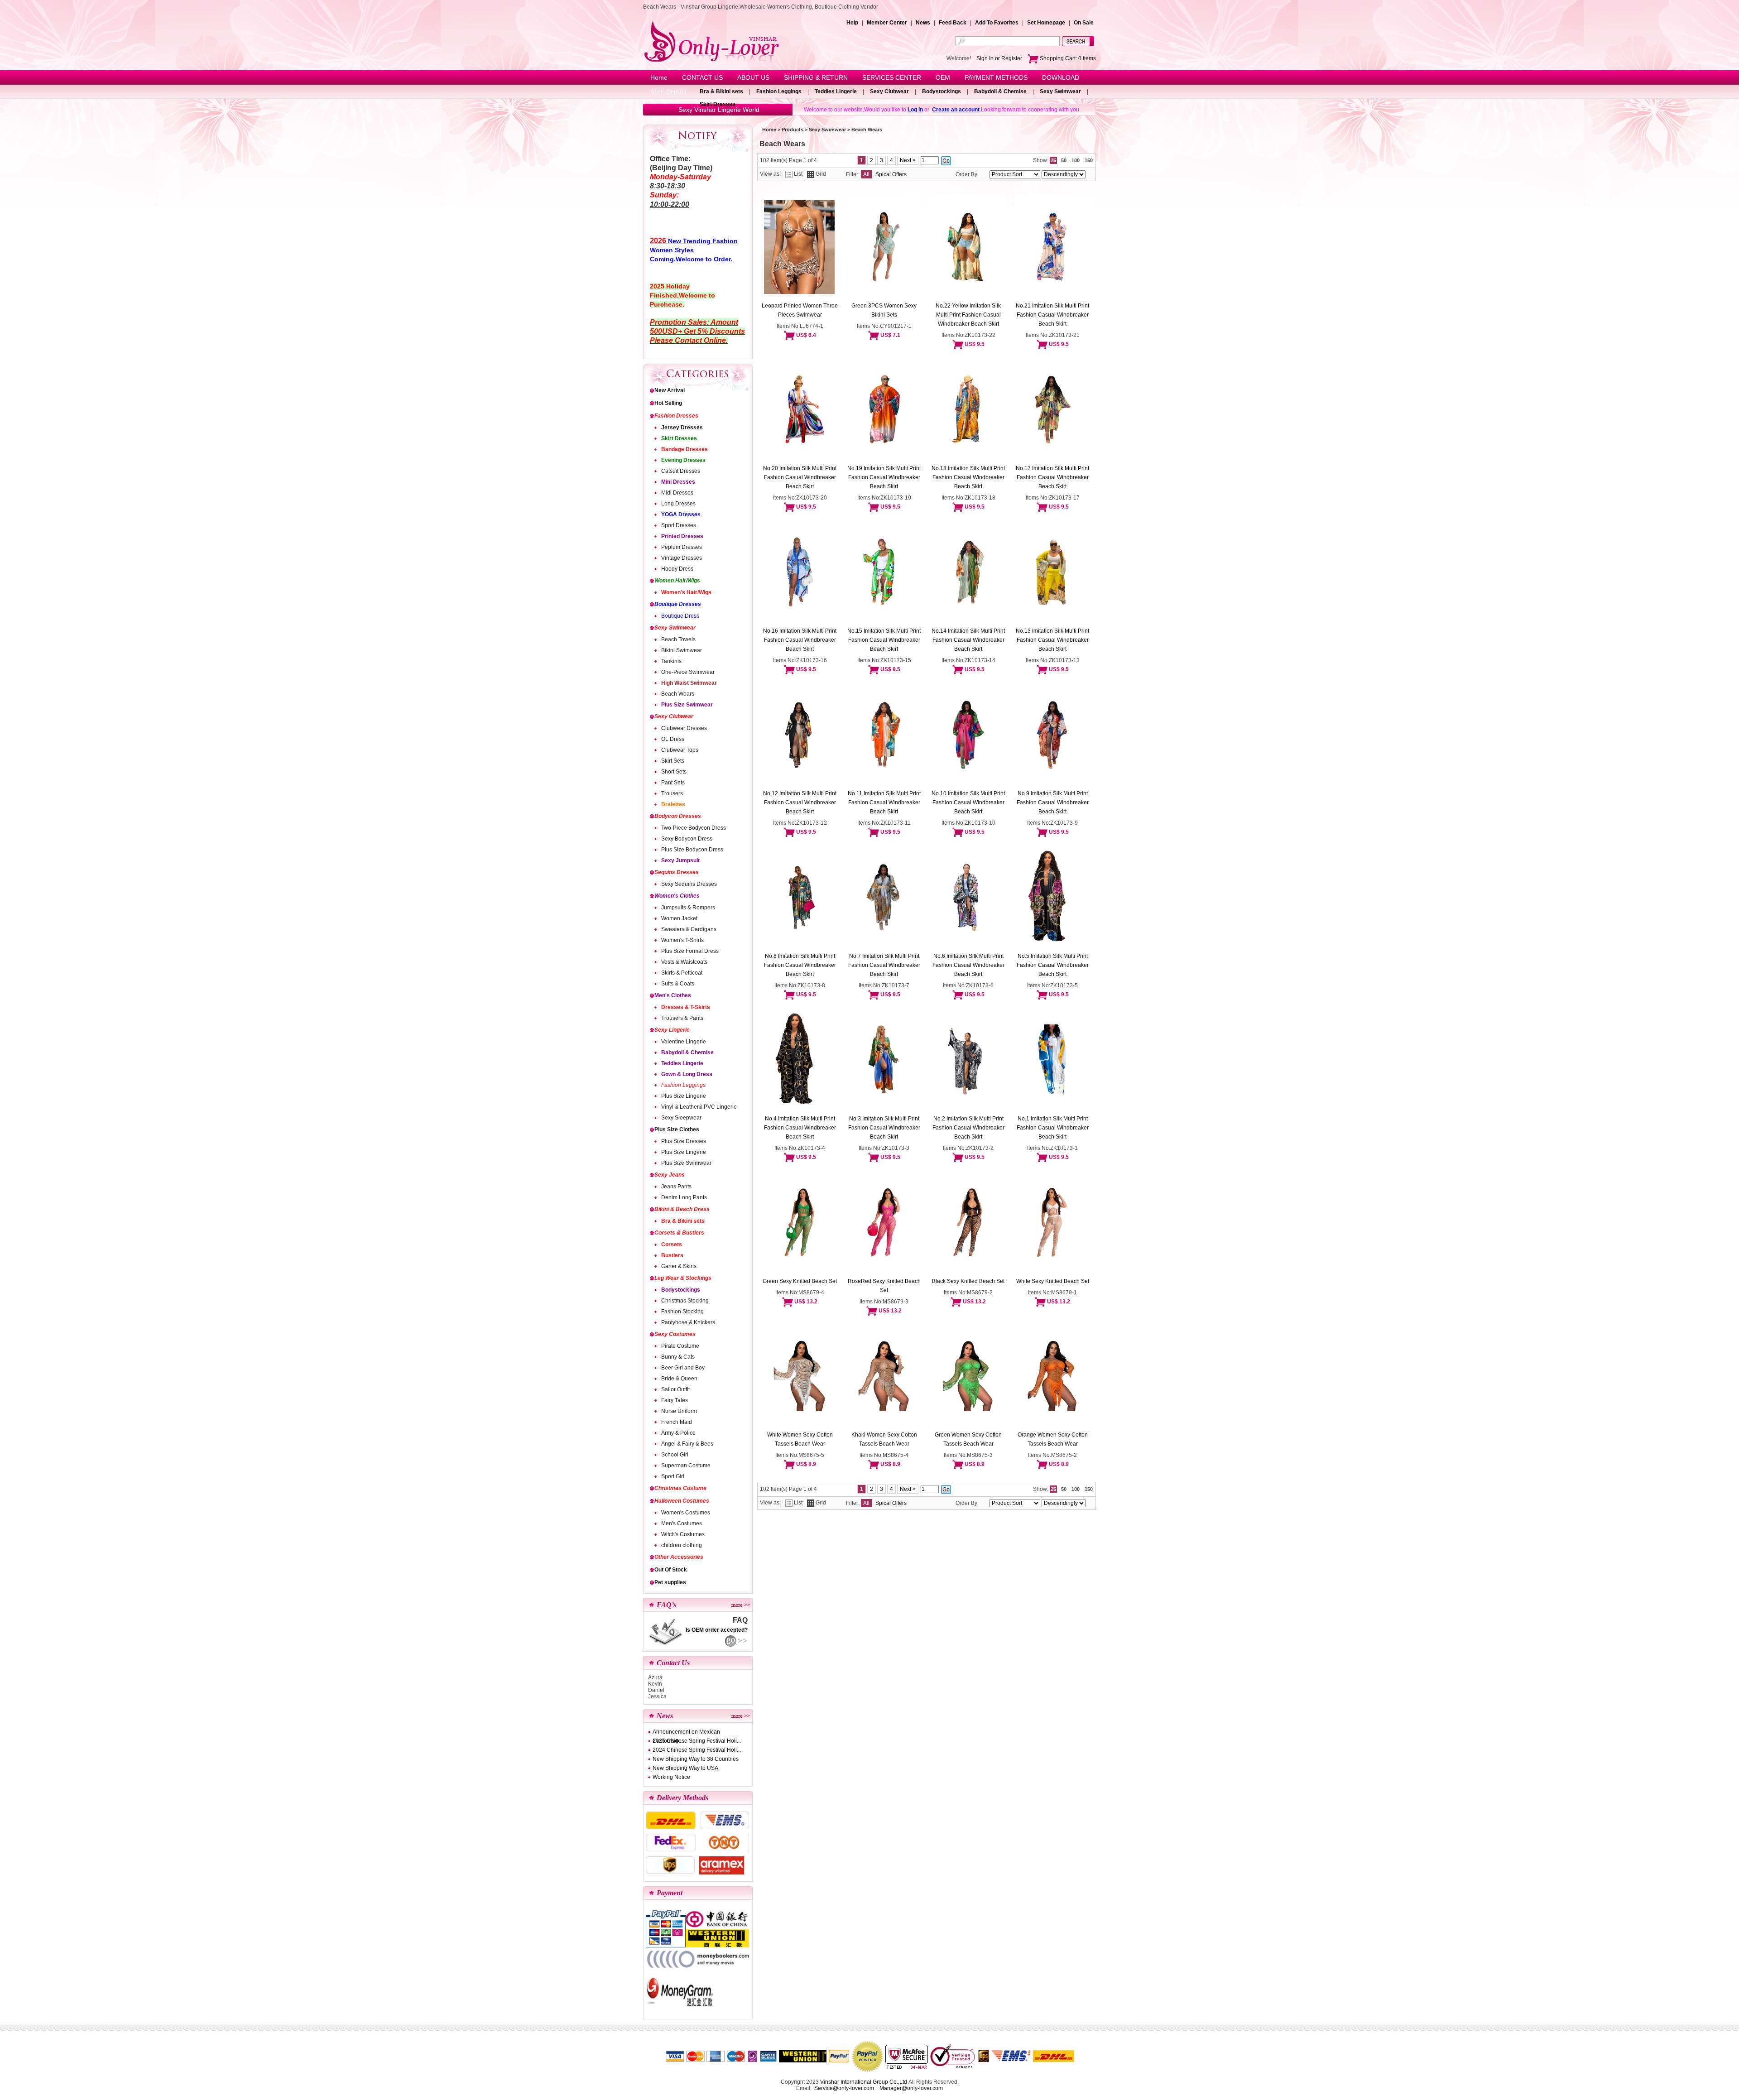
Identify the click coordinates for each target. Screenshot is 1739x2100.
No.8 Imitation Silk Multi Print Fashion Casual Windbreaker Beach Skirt (800, 965)
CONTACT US (702, 77)
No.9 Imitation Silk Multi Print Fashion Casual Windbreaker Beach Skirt (1053, 803)
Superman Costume (686, 1466)
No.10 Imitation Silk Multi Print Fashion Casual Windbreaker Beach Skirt (968, 803)
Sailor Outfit (675, 1389)
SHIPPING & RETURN (816, 77)
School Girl (675, 1455)
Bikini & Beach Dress (682, 1209)
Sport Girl (673, 1476)
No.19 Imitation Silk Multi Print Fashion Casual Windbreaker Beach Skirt (884, 477)
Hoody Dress (677, 569)
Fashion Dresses (676, 416)
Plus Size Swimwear (687, 705)
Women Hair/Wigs (677, 581)
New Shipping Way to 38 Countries (696, 1759)
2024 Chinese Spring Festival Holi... (697, 1750)
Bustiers (672, 1255)
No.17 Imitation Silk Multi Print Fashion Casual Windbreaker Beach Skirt (1052, 477)
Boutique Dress (680, 616)
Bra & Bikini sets (721, 91)
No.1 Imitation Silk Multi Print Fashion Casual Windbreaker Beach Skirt (1053, 1128)
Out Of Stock (671, 1570)
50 (1064, 160)
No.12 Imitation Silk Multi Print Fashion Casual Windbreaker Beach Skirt (800, 803)
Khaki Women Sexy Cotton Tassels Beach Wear (884, 1439)
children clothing (682, 1545)
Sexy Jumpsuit (680, 860)
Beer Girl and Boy (683, 1368)
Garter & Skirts (679, 1266)
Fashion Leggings (779, 91)
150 (1089, 160)
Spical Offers (891, 174)
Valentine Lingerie (684, 1042)
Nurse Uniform (679, 1411)
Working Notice (671, 1777)
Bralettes (673, 804)
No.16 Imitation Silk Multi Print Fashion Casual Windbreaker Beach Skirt (800, 640)
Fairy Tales (675, 1400)
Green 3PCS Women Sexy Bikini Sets (884, 310)
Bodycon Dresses (678, 816)
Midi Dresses (677, 493)
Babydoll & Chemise (1000, 91)
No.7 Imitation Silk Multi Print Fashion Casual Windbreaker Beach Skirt (884, 965)
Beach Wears (678, 694)
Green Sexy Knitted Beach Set (800, 1281)
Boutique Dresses (678, 604)
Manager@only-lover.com (911, 2088)
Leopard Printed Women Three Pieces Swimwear (800, 310)
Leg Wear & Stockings (683, 1278)
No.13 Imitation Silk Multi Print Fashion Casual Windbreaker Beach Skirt (1052, 640)
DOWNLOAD (1061, 77)
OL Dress (673, 739)
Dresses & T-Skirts (686, 1007)
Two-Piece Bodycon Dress (694, 828)
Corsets (672, 1245)
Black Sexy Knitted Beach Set (968, 1281)
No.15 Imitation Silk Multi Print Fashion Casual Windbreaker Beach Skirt (884, 640)
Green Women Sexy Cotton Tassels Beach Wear (968, 1439)
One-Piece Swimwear (688, 672)
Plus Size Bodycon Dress (692, 850)
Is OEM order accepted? (717, 1630)
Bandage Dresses (685, 449)
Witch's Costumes (683, 1534)
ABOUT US (753, 77)
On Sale (1084, 23)
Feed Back (953, 23)
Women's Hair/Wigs (686, 592)
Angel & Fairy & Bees (687, 1444)
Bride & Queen (679, 1379)
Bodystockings (942, 91)
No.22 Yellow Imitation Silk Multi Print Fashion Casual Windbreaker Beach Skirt (968, 315)
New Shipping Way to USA (685, 1768)
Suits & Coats (678, 984)
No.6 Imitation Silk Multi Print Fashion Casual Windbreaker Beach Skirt (968, 965)
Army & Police (678, 1433)
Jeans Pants (676, 1187)
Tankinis (671, 661)
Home (659, 77)
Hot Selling (668, 403)
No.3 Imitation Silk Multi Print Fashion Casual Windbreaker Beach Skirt (884, 1128)
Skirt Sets (673, 761)
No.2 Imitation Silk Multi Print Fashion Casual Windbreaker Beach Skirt (968, 1128)
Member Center (887, 23)
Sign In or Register (999, 58)
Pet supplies (670, 1582)
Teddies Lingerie (836, 91)
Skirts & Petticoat (682, 973)
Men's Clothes (673, 995)
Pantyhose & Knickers (688, 1322)
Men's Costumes (682, 1523)
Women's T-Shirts (682, 940)
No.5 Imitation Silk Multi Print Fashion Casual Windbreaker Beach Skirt (1053, 965)
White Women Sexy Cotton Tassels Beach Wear (800, 1439)
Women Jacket (679, 918)
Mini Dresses (678, 482)
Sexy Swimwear (1060, 91)
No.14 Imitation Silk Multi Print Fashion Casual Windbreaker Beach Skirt (968, 640)
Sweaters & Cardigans (689, 929)
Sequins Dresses (677, 872)
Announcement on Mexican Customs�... (686, 1732)
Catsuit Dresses (681, 471)
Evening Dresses (683, 460)
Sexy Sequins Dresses (689, 884)
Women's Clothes (677, 896)
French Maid (677, 1422)
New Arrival (670, 390)
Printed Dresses (682, 536)
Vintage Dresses (682, 558)
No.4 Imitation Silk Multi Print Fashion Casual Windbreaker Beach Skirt (800, 1128)
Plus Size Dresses (684, 1141)
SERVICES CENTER (892, 77)
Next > (908, 160)
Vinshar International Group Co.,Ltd (864, 2082)
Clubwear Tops (680, 750)
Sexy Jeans (670, 1175)
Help (852, 23)
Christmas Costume (680, 1488)
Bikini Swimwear (682, 650)
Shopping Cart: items (1067, 58)
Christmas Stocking (685, 1301)
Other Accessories (679, 1557)
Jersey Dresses (682, 428)
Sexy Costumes (675, 1334)
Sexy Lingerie (672, 1030)
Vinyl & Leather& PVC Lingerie (699, 1107)
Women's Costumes (686, 1513)
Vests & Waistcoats (684, 962)
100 (1076, 160)
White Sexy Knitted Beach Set (1053, 1281)
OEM (943, 77)
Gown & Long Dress (687, 1074)
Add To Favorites (997, 23)
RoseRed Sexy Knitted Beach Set (884, 1286)
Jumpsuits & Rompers (688, 908)
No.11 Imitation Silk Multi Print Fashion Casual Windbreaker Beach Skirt (884, 803)
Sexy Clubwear (889, 91)
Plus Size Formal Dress (690, 951)
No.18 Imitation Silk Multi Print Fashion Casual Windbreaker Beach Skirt (968, 477)
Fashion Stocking (682, 1312)
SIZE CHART (669, 92)
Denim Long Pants (684, 1197)
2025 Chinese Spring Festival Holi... (697, 1741)
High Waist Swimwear (689, 683)
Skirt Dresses (718, 104)
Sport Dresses (679, 525)
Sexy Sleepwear (681, 1118)
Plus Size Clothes (677, 1129)
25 (1053, 160)
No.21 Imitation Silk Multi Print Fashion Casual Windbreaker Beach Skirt (1052, 315)
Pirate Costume (680, 1346)
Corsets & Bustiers (679, 1233)
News (923, 23)
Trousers (672, 793)
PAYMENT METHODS (996, 77)
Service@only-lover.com (844, 2088)
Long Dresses (678, 504)
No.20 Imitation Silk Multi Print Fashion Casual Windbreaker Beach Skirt (800, 477)
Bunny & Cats (678, 1357)
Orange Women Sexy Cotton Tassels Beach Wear (1053, 1439)
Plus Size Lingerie (684, 1096)
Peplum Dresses (682, 547)
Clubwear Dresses (684, 728)
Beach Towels (678, 639)
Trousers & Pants (682, 1018)
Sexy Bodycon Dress (687, 839)
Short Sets (674, 772)
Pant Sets (673, 783)
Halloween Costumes (682, 1501)
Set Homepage (1046, 23)
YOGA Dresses (681, 514)
